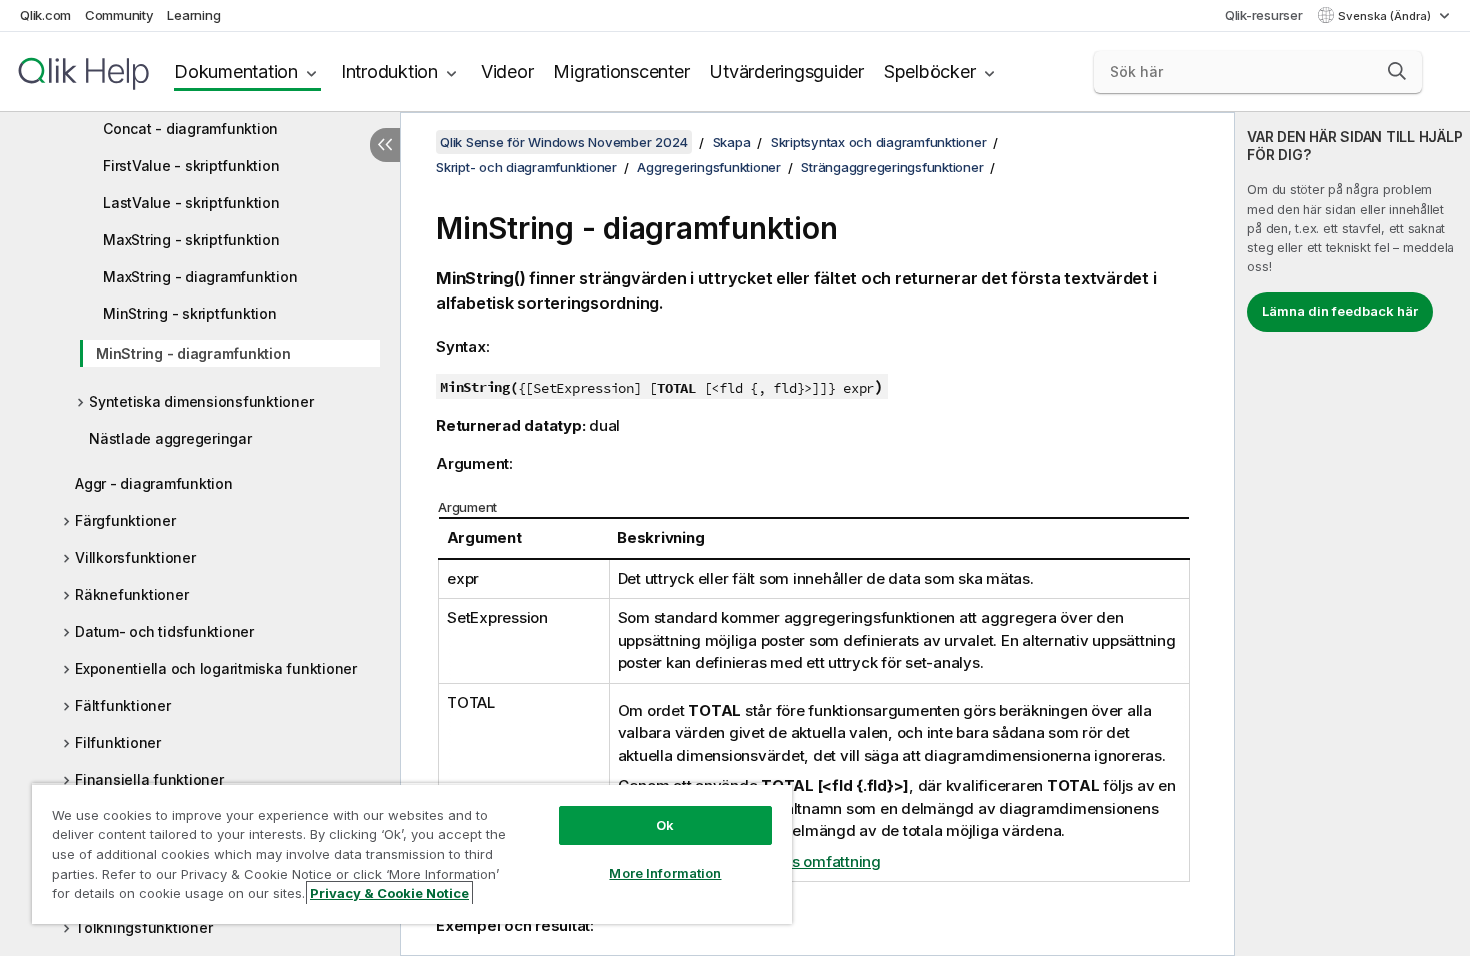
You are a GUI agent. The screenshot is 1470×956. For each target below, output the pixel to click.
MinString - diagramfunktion (193, 353)
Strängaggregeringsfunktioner (892, 167)
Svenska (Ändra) (1386, 16)
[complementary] (1352, 534)
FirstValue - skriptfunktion (191, 165)
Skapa (732, 142)
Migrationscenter (621, 71)
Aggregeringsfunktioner (709, 167)
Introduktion (389, 71)
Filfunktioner (118, 742)
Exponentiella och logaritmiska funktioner (216, 668)
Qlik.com (45, 15)
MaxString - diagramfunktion (200, 276)
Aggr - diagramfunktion (154, 483)
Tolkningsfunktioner (143, 927)
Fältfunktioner (123, 705)
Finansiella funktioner (149, 779)
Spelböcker (930, 71)
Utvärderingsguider (786, 71)
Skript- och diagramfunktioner (526, 167)
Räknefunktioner (131, 594)
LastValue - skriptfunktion (191, 202)
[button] (1397, 71)
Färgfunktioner (125, 520)
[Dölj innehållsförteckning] (385, 145)
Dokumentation (236, 71)
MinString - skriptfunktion (190, 313)
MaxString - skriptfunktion (191, 239)
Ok (665, 825)
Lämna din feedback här (1340, 311)
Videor (507, 71)
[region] (412, 853)
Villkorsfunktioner (135, 557)
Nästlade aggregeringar (170, 438)
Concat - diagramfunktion (190, 128)
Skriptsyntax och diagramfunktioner (879, 142)
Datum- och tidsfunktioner (164, 631)
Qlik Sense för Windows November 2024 (564, 142)
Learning (193, 15)
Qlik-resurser (1264, 15)
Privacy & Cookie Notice (389, 893)
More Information (665, 873)
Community (119, 15)
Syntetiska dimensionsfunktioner (201, 401)
